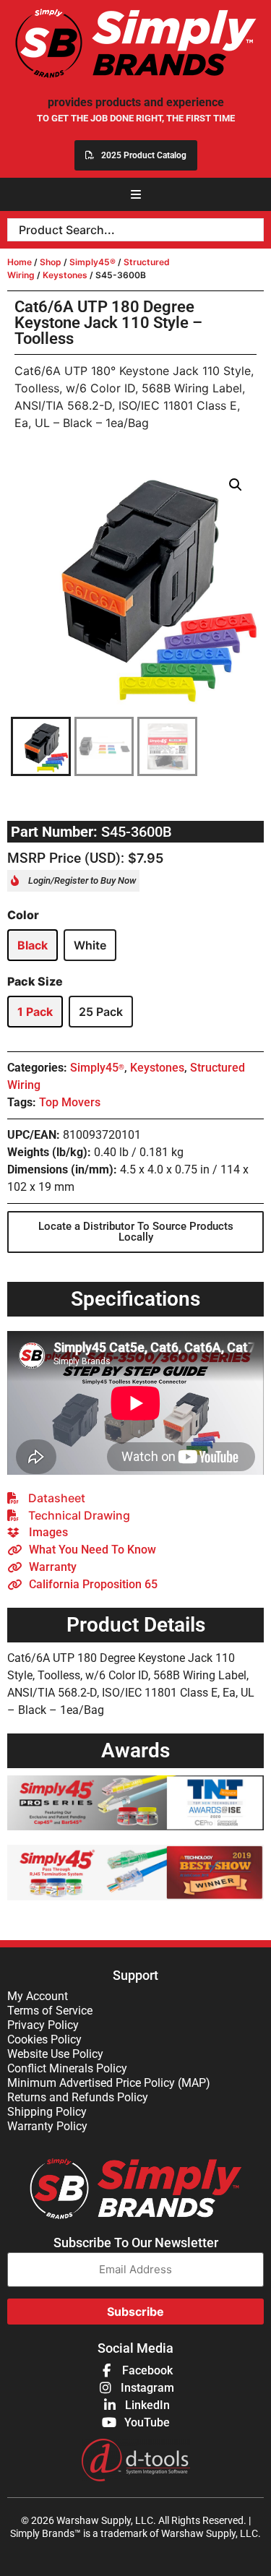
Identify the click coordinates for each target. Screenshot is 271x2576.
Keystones (65, 275)
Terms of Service (50, 2011)
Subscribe (135, 2312)
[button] (136, 194)
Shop (51, 262)
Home (20, 262)
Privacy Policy (43, 2025)
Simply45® (93, 262)
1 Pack (35, 1012)
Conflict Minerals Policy (67, 2068)
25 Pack (101, 1012)
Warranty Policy (47, 2126)
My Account (38, 1996)
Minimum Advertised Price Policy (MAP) (109, 2083)
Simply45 (97, 1068)
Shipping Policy (47, 2112)
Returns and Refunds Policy (78, 2097)
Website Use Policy (55, 2054)
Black (33, 945)
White (90, 945)
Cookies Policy (44, 2039)
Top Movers (70, 1102)
